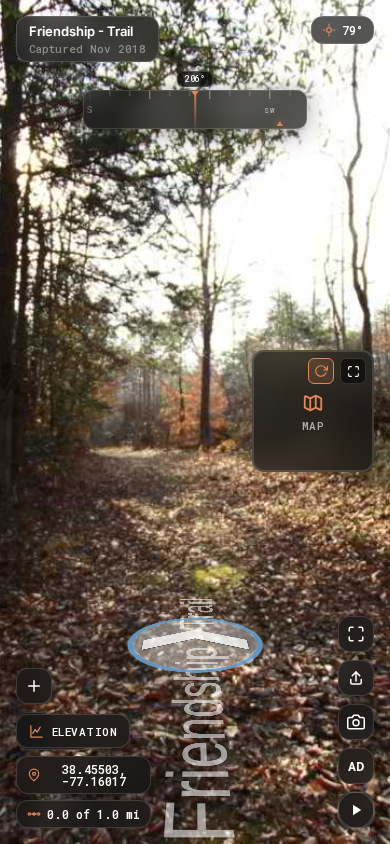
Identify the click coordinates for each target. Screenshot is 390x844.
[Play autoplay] (356, 810)
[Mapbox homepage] (271, 452)
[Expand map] (353, 371)
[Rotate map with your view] (321, 371)
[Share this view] (356, 678)
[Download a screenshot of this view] (356, 722)
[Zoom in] (34, 686)
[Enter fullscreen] (356, 634)
